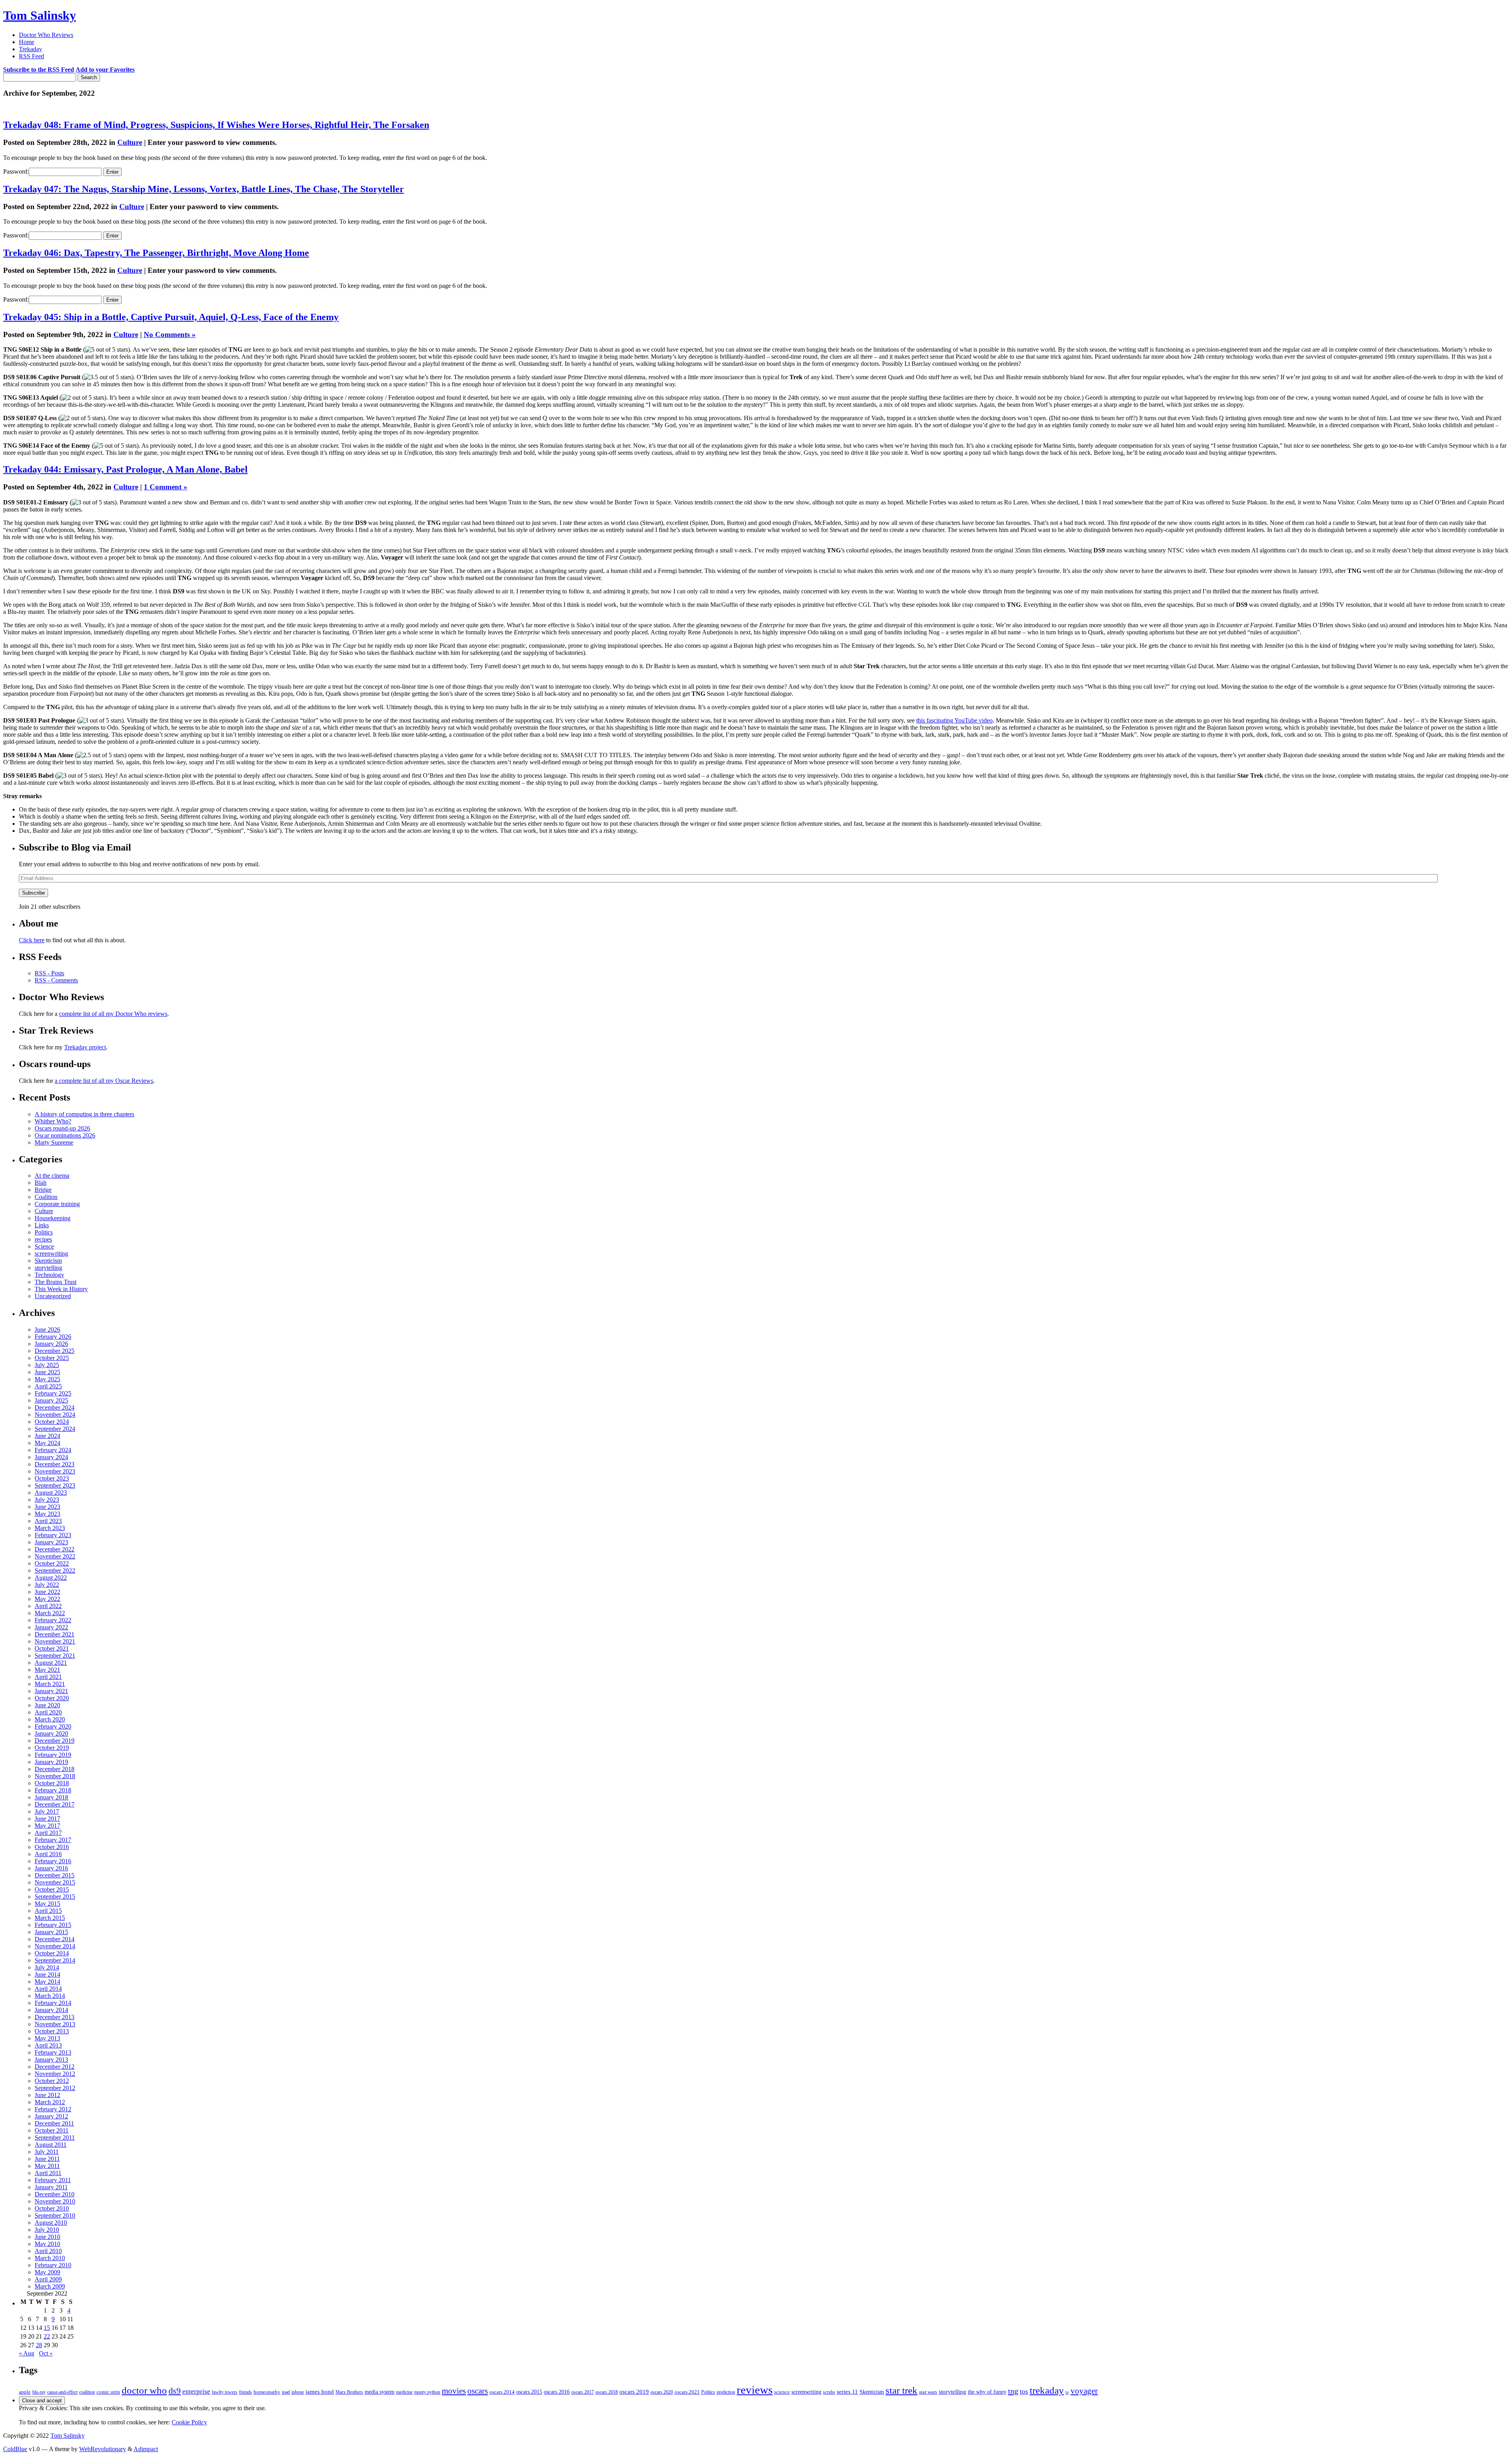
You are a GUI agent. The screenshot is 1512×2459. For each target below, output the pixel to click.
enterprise (196, 2391)
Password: (16, 171)
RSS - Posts (49, 973)
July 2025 (47, 1365)
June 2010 (47, 2237)
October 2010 (52, 2208)
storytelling (48, 1268)
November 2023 (55, 1471)
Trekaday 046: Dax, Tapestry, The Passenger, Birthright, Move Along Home (156, 253)
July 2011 (47, 2152)
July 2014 (47, 1967)
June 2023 (47, 1507)
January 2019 (51, 1762)
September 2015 (55, 1897)
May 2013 (47, 2038)
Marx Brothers (349, 2392)
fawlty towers (225, 2392)
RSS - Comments (56, 980)
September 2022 (55, 1570)
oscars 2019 (634, 2392)
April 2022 (48, 1606)
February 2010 (53, 2265)
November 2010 (55, 2201)
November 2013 (55, 2024)
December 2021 (55, 1634)
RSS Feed (31, 56)
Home (27, 42)
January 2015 (51, 1932)
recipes (43, 1239)
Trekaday (31, 49)
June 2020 (47, 1705)
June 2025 (47, 1372)
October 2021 (52, 1648)
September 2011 (55, 2137)
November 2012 (55, 2074)
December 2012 (55, 2067)
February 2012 (53, 2109)
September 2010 (55, 2215)
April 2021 (48, 1677)
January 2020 (51, 1734)
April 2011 (48, 2173)
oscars (478, 2391)
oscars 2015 (529, 2392)
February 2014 (53, 2003)
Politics (44, 1232)
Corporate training (57, 1204)
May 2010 (47, 2244)
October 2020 (52, 1698)
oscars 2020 (662, 2392)
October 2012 (52, 2081)
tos (1024, 2391)
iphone (298, 2392)
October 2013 (52, 2031)
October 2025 (52, 1358)
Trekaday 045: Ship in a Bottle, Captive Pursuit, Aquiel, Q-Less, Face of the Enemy (171, 317)
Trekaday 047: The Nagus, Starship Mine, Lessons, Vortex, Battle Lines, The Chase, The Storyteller (204, 189)
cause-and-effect (62, 2392)
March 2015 (50, 1918)
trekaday (1047, 2390)
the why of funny (987, 2392)
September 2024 (55, 1429)
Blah (41, 1183)
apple (25, 2392)
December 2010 (55, 2194)
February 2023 (53, 1535)
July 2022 (47, 1585)
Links (42, 1225)
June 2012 (47, 2095)
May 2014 (47, 1982)
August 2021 (51, 1663)
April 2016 (48, 1854)
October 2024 (52, 1422)
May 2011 (47, 2166)
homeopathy (267, 2392)
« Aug (27, 2353)
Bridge (43, 1190)
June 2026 (47, 1330)
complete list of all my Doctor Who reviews (113, 1014)
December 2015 (55, 1875)
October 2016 (52, 1847)
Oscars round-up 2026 (62, 1128)
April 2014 (48, 1989)
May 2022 (47, 1599)
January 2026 (51, 1344)
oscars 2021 (687, 2392)
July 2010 (47, 2230)
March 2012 (50, 2102)
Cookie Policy (189, 2422)
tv (1067, 2392)
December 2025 (55, 1351)
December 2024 (55, 1407)
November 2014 (55, 1946)
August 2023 (51, 1493)
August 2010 (51, 2223)
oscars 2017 (583, 2392)
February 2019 (53, 1755)
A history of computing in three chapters (84, 1114)
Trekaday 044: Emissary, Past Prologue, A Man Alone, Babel (125, 469)
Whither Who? (53, 1121)
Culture (130, 142)
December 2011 (54, 2123)
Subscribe (33, 893)
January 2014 (51, 2010)
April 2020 (48, 1712)
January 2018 (51, 1797)
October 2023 (52, 1478)
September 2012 (55, 2088)
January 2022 (51, 1627)
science (782, 2392)
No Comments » (170, 334)
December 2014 (55, 1939)
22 (47, 2336)
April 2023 (48, 1521)
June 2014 (47, 1974)
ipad (286, 2392)
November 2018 (55, 1776)
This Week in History (61, 1289)
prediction (726, 2392)
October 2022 (52, 1563)
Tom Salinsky (40, 15)
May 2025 (47, 1379)
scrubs (829, 2392)
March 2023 (50, 1528)
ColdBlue (15, 2449)
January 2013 (51, 2060)
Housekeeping (53, 1218)
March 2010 (50, 2258)
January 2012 (51, 2116)
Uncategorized (53, 1296)
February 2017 (53, 1840)
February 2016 (53, 1861)
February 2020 (53, 1726)
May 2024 (47, 1443)
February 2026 (53, 1337)
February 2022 (53, 1620)
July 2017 (47, 1811)
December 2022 (55, 1549)
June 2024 (47, 1436)
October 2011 (52, 2130)
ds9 (175, 2391)
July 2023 (47, 1500)
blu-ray (39, 2392)
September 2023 (55, 1485)
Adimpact (146, 2449)
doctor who (144, 2390)
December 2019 (55, 1741)
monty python (427, 2392)
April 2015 (48, 1911)
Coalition (46, 1197)
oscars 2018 (607, 2392)
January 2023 (51, 1542)
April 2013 (48, 2045)
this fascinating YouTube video (954, 720)
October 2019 (52, 1748)
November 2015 (55, 1882)
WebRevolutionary (103, 2449)
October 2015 (52, 1889)
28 (39, 2345)
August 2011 (51, 2145)
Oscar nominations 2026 (65, 1135)
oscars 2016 (557, 2392)
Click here (32, 940)
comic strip (108, 2392)
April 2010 (48, 2251)
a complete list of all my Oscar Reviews (104, 1081)
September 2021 (55, 1656)
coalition (87, 2392)
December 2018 (55, 1769)
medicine (404, 2392)
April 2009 (48, 2279)
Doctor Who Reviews (46, 35)
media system (380, 2392)
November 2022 (55, 1556)
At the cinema (52, 1176)
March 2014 (50, 1996)
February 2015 (53, 1925)
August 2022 (51, 1578)
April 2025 (48, 1386)
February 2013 (53, 2052)
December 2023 (55, 1464)
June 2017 (47, 1819)
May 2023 (47, 1514)
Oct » (46, 2353)
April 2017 (48, 1833)
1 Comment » (166, 487)
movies (454, 2391)
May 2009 (47, 2272)
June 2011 (47, 2159)
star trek (901, 2390)
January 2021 (51, 1691)
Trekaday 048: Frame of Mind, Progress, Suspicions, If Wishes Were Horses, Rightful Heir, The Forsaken (216, 125)
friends (246, 2392)
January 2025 (51, 1400)
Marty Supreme (54, 1142)
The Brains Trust (56, 1282)
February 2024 (53, 1450)
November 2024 (55, 1415)
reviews (755, 2390)
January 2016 (51, 1868)
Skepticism (48, 1261)
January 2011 (51, 2187)
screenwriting (51, 1254)
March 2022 (50, 1613)
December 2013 (55, 2017)
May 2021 (47, 1670)
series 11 (847, 2391)
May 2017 (47, 1826)
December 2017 (55, 1804)
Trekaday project (85, 1047)
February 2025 (53, 1393)
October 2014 (52, 1953)
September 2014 (55, 1960)
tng (1013, 2391)
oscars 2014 (502, 2392)
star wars (928, 2392)
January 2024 (51, 1457)
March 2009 (50, 2286)
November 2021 (55, 1641)
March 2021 (50, 1684)
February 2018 (53, 1790)
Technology (49, 1275)
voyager (1084, 2391)
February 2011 (53, 2180)
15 (47, 2328)
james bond (320, 2392)
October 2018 (52, 1783)
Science (44, 1246)
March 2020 (50, 1719)
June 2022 (47, 1592)
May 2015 (47, 1904)
